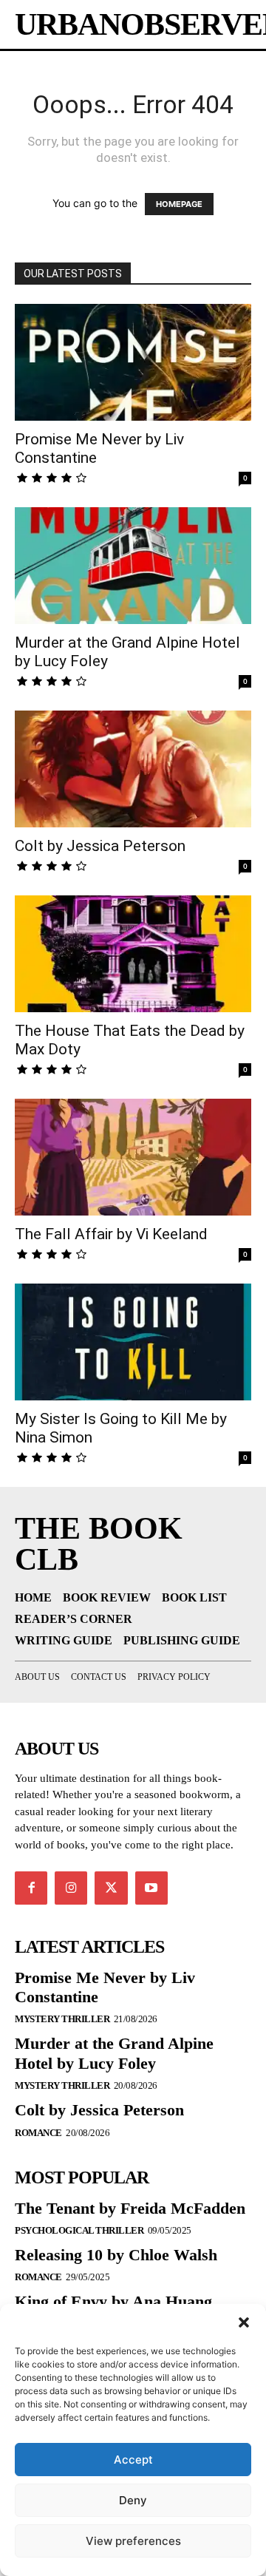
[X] (111, 1888)
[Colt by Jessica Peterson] (133, 769)
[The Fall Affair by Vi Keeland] (133, 1157)
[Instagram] (71, 1888)
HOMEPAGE (179, 204)
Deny (133, 2500)
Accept (133, 2460)
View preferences (133, 2541)
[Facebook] (31, 1888)
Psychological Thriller (79, 2230)
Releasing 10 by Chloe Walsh (116, 2255)
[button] (244, 2322)
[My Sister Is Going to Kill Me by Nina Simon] (133, 1342)
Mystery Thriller (62, 2019)
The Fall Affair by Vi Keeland (111, 1234)
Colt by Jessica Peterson (100, 846)
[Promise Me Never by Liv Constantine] (133, 362)
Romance (38, 2133)
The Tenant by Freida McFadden (130, 2208)
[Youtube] (151, 1888)
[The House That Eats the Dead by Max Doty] (133, 954)
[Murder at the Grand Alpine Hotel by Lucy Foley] (133, 566)
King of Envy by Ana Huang (113, 2301)
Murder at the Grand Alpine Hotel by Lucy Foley (114, 2053)
